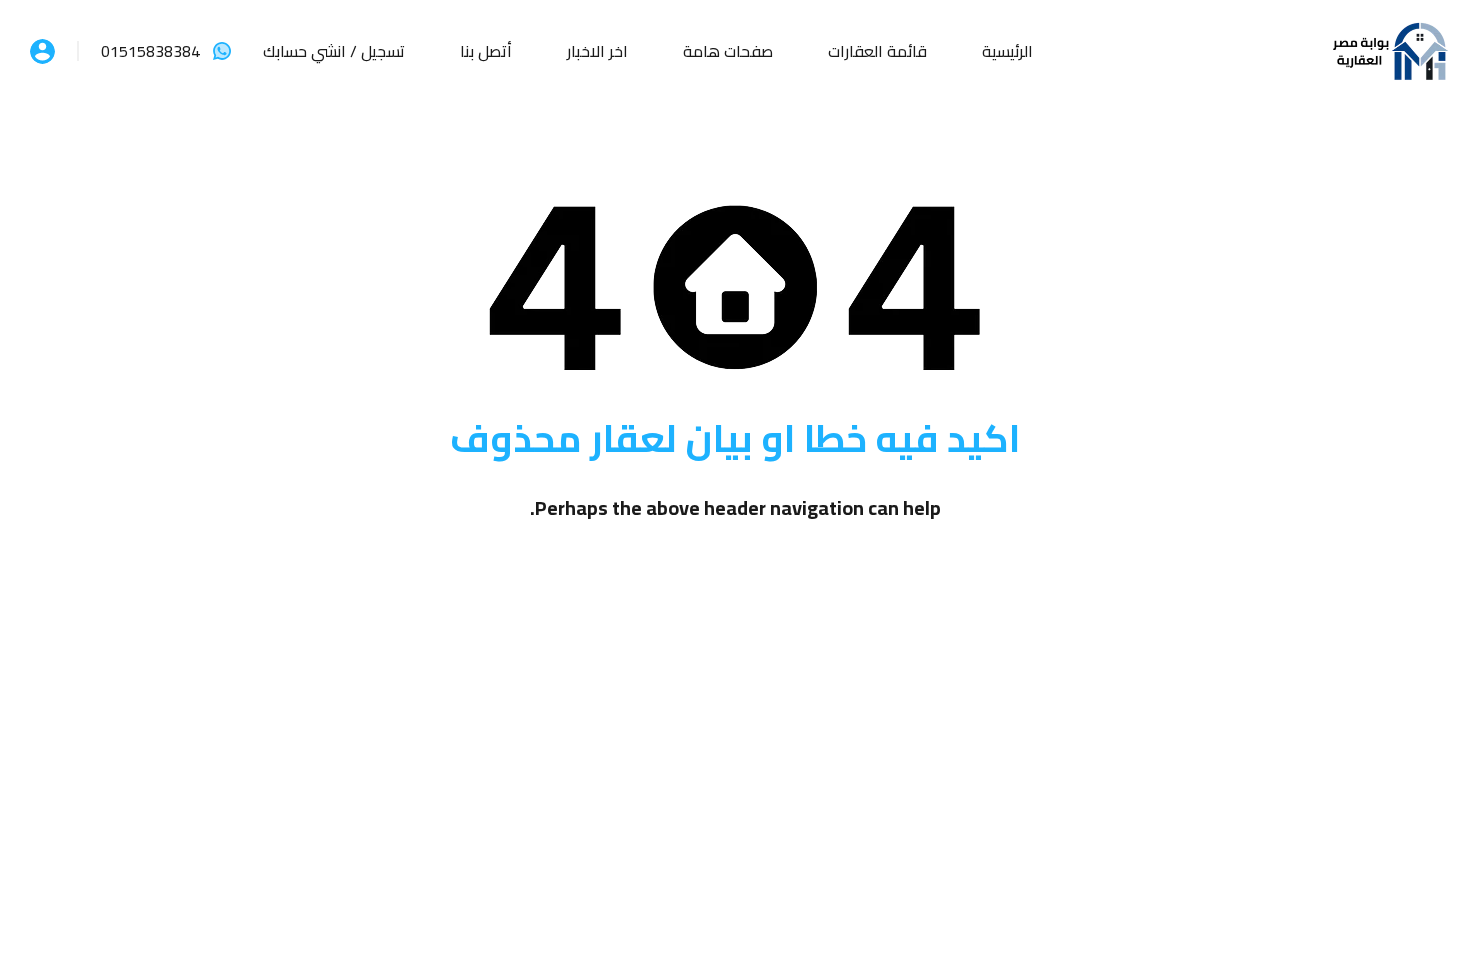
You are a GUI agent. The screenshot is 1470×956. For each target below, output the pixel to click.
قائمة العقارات (877, 51)
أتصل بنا (486, 51)
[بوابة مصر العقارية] (1390, 49)
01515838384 (150, 51)
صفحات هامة (728, 51)
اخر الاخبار (597, 51)
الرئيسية (1007, 51)
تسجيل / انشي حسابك (334, 51)
